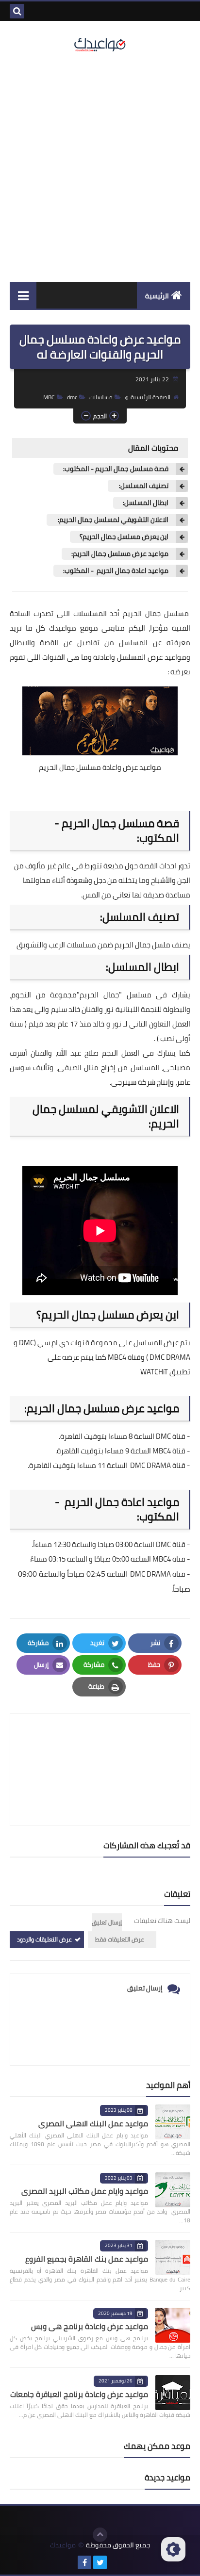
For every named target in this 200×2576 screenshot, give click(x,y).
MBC (49, 397)
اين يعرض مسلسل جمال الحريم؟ (124, 537)
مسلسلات (101, 397)
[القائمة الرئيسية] (23, 295)
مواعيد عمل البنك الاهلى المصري (93, 2123)
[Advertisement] (100, 167)
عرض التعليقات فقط (120, 1939)
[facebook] (84, 2562)
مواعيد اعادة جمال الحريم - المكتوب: (116, 571)
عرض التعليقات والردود (44, 1939)
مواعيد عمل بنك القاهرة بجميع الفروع (87, 2259)
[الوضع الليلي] (173, 2549)
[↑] (100, 2535)
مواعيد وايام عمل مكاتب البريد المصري (85, 2191)
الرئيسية (157, 296)
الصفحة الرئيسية (150, 397)
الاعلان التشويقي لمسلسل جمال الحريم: (112, 520)
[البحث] (17, 11)
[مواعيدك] (100, 44)
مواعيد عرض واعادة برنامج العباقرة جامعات (79, 2394)
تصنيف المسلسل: (143, 486)
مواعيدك (63, 628)
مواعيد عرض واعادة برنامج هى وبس (90, 2326)
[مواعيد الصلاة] (116, 2562)
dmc (72, 397)
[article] (100, 1747)
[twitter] (100, 2562)
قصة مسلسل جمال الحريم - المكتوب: (116, 469)
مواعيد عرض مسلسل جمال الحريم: (120, 554)
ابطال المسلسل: (146, 503)
